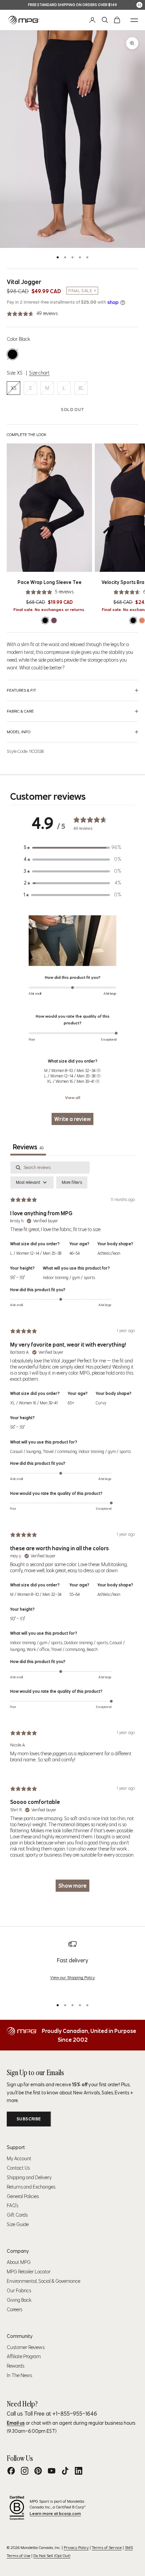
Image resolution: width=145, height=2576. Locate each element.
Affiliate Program (24, 2356)
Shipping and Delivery (29, 2177)
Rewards (16, 2366)
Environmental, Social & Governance (43, 2281)
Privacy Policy (76, 2547)
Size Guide (18, 2224)
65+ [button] (71, 1403)
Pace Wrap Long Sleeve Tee (50, 582)
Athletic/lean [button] (109, 1253)
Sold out (72, 410)
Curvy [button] (101, 1403)
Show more (72, 1886)
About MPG (19, 2262)
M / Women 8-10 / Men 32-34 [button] (36, 1594)
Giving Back (19, 2300)
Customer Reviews (26, 2347)
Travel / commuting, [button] (61, 1451)
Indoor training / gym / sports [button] (69, 1278)
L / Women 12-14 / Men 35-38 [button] (36, 1253)
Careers (14, 2310)
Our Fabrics (19, 2291)
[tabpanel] (72, 1530)
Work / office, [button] (39, 1649)
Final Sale (80, 291)
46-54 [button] (75, 1253)
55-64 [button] (75, 1594)
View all (73, 1098)
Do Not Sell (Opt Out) (52, 2556)
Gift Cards (17, 2215)
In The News (19, 2375)
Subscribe (29, 2119)
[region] (72, 1967)
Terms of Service (107, 2547)
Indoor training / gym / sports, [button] (37, 1643)
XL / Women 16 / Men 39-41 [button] (34, 1403)
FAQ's (12, 2205)
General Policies (23, 2196)
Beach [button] (92, 1649)
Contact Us (18, 2168)
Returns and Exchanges (31, 2187)
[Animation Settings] (139, 5)
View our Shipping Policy (72, 1977)
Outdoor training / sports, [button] (87, 1643)
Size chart (39, 373)
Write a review (72, 1119)
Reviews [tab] (28, 1147)
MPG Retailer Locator (29, 2272)
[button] (72, 941)
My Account (19, 2159)
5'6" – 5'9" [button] (17, 1278)
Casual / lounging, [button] (26, 1451)
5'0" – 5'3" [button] (18, 1619)
